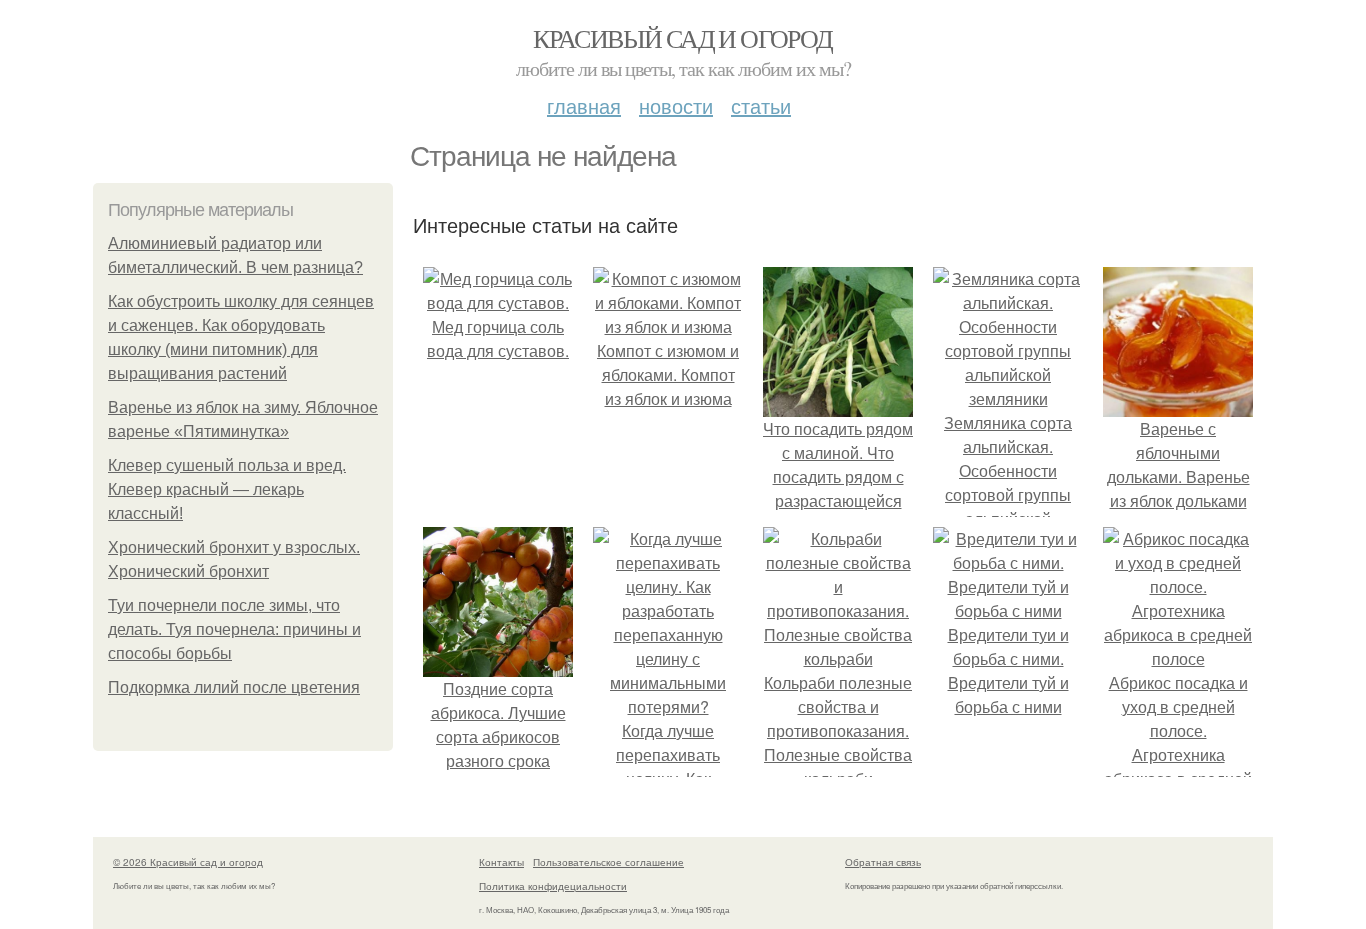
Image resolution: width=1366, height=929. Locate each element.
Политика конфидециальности (553, 886)
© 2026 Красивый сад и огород (188, 862)
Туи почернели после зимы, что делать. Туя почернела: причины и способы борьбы (234, 629)
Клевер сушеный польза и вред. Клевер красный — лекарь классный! (227, 489)
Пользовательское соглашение (608, 862)
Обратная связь (883, 862)
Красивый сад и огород (682, 38)
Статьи (761, 105)
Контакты (501, 862)
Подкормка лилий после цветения (234, 687)
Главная (584, 105)
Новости (676, 105)
